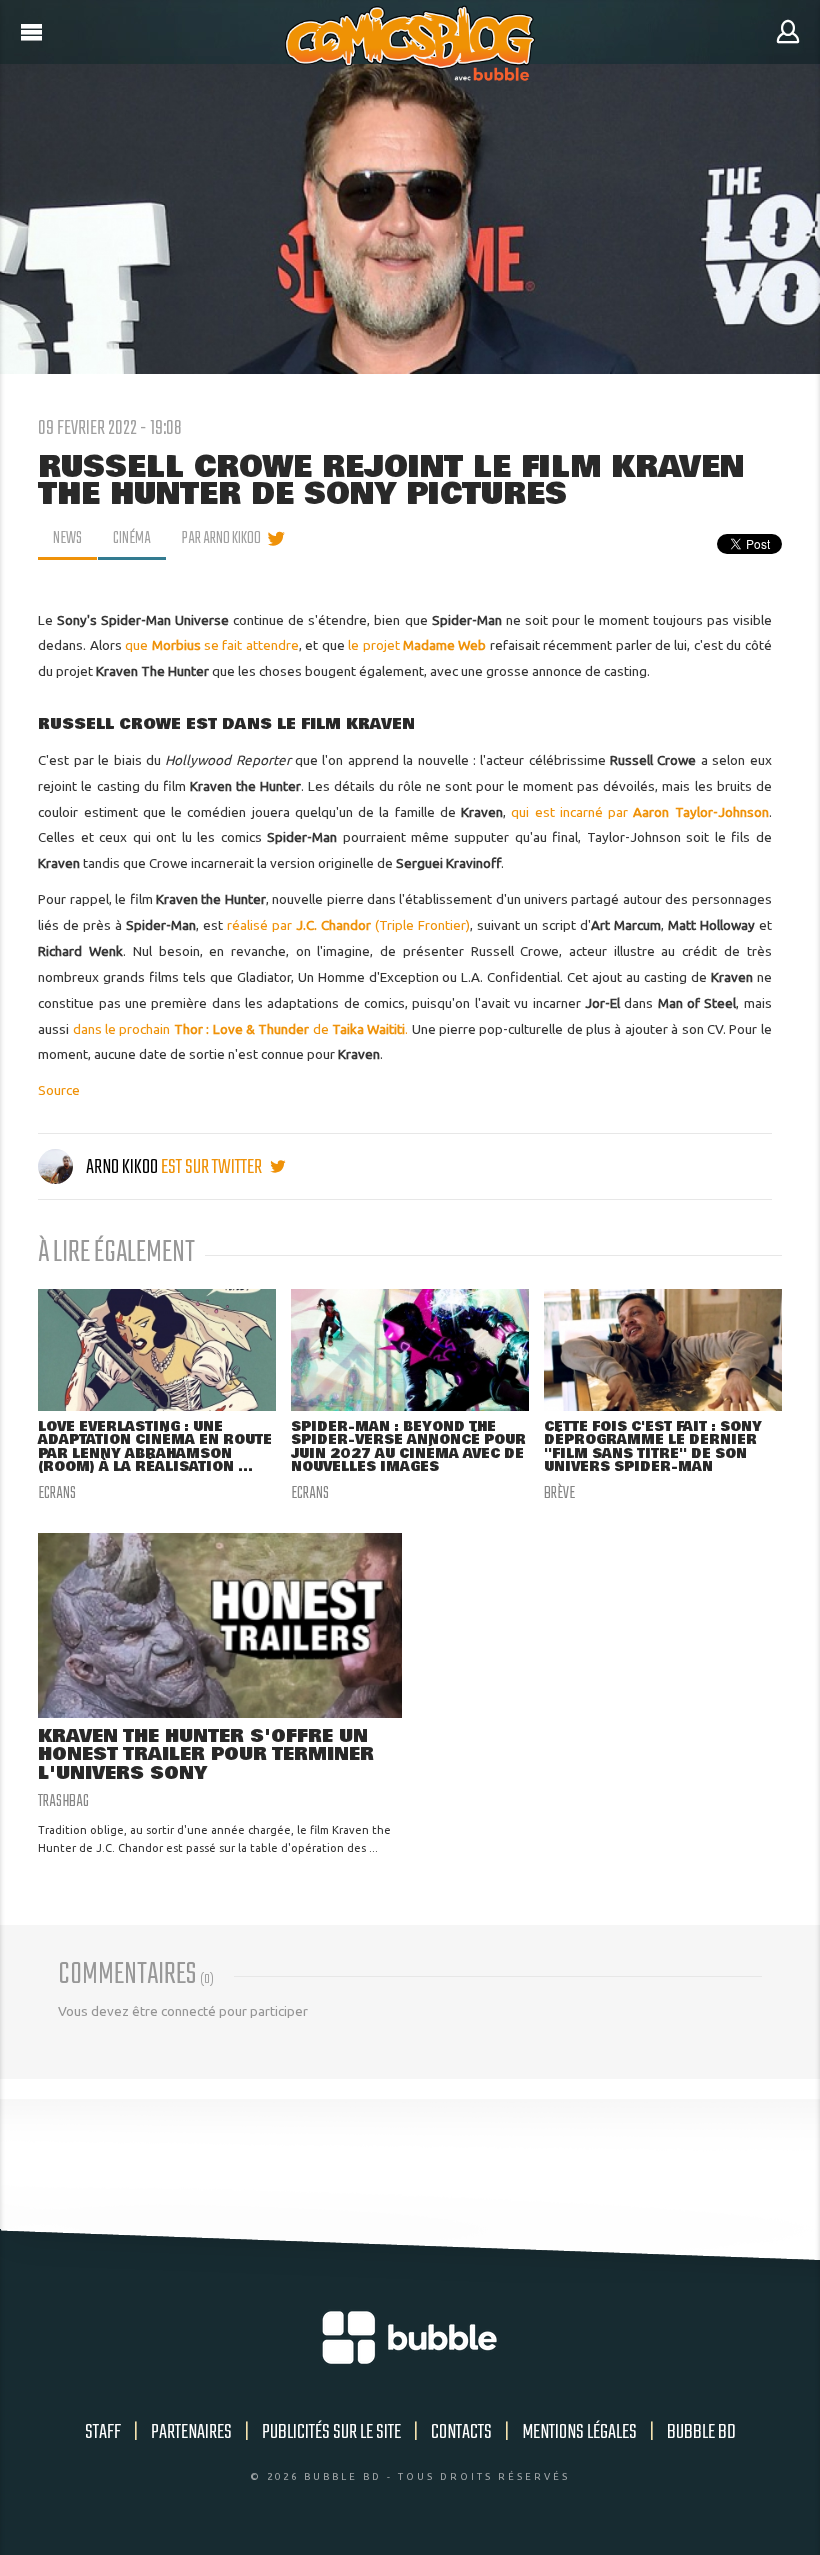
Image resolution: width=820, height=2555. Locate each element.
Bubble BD (701, 2432)
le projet (375, 645)
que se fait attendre (212, 645)
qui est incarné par (639, 812)
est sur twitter (213, 1167)
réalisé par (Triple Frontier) (348, 925)
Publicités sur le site (331, 2432)
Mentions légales (579, 2432)
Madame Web (444, 645)
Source (59, 1090)
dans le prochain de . (241, 1029)
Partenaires (191, 2432)
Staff (103, 2432)
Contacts (461, 2432)
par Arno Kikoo (221, 539)
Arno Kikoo (122, 1167)
